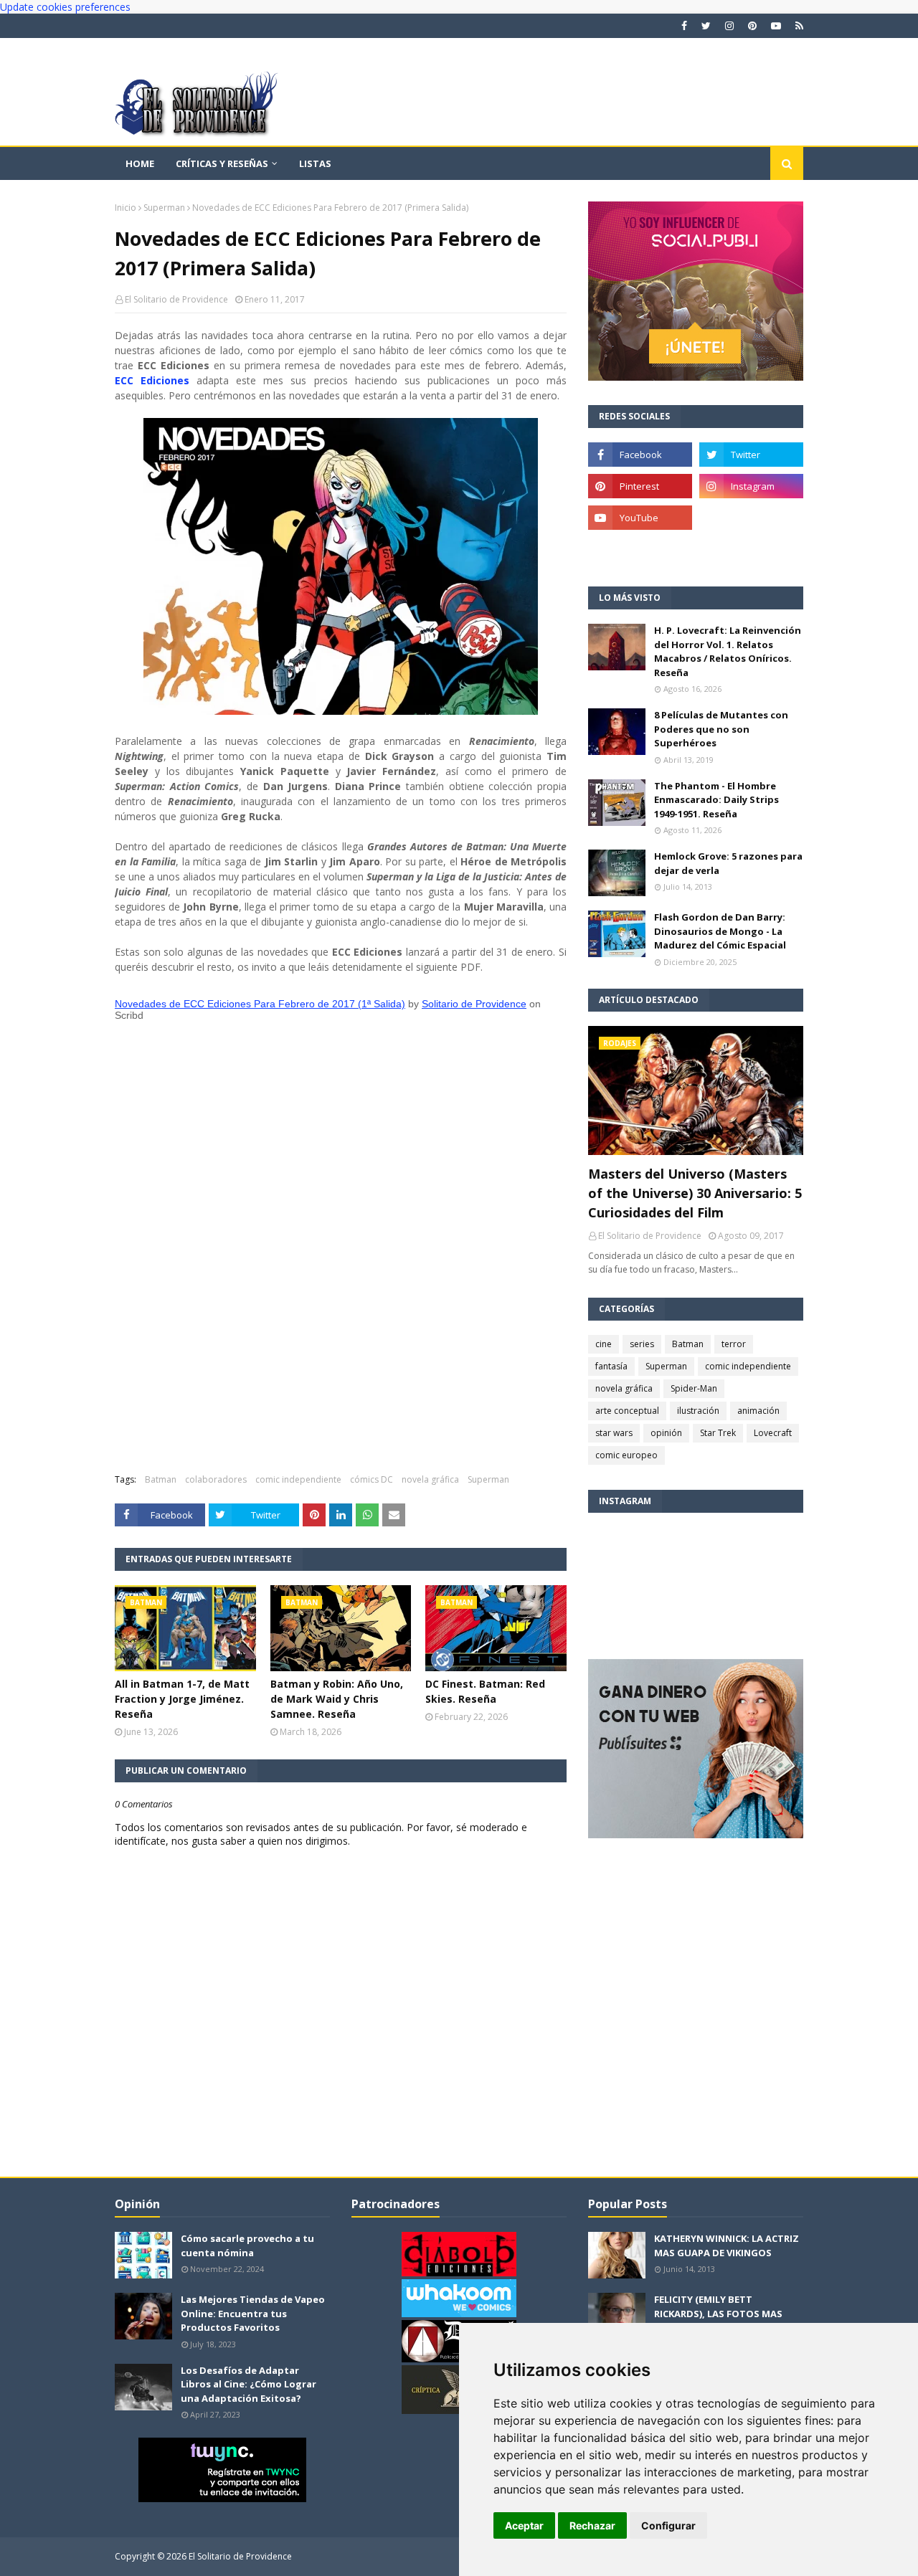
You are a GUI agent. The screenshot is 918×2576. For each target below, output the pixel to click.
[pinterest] (752, 26)
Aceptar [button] (524, 2525)
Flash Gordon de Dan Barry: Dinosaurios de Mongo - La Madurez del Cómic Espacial (720, 931)
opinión (666, 1433)
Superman (164, 208)
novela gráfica (430, 1479)
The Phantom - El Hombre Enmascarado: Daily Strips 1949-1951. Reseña (716, 800)
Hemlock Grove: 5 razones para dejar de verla (728, 863)
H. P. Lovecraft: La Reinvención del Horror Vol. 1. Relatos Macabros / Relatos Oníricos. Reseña (728, 651)
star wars (614, 1433)
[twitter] (706, 26)
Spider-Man (694, 1388)
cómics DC (372, 1479)
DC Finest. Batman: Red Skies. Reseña (485, 1691)
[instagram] (729, 26)
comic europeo (626, 1455)
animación (758, 1411)
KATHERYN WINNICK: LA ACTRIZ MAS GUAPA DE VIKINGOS (727, 2245)
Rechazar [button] (592, 2525)
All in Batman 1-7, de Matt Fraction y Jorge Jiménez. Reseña (182, 1699)
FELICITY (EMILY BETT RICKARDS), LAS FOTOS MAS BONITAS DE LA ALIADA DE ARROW (718, 2320)
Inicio (126, 208)
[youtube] (776, 26)
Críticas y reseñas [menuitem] (222, 163)
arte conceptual (627, 1411)
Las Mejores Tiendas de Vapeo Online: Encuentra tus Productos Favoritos (253, 2313)
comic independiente (298, 1479)
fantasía (611, 1366)
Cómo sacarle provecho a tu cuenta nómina (247, 2245)
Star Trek (718, 1433)
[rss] (798, 26)
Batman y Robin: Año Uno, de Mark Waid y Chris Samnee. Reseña (337, 1699)
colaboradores (216, 1479)
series (642, 1344)
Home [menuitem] (140, 163)
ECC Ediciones (152, 380)
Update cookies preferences (65, 7)
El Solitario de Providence (176, 299)
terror (734, 1344)
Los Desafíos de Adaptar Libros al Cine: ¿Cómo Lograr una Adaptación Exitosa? (249, 2384)
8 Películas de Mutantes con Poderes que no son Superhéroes (721, 729)
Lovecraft (773, 1433)
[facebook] (684, 26)
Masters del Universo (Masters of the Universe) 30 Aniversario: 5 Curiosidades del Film (695, 1193)
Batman (161, 1479)
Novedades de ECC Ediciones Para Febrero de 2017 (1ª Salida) (260, 1004)
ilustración (698, 1411)
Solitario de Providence (474, 1004)
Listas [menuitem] (315, 163)
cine (604, 1344)
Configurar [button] (668, 2525)
